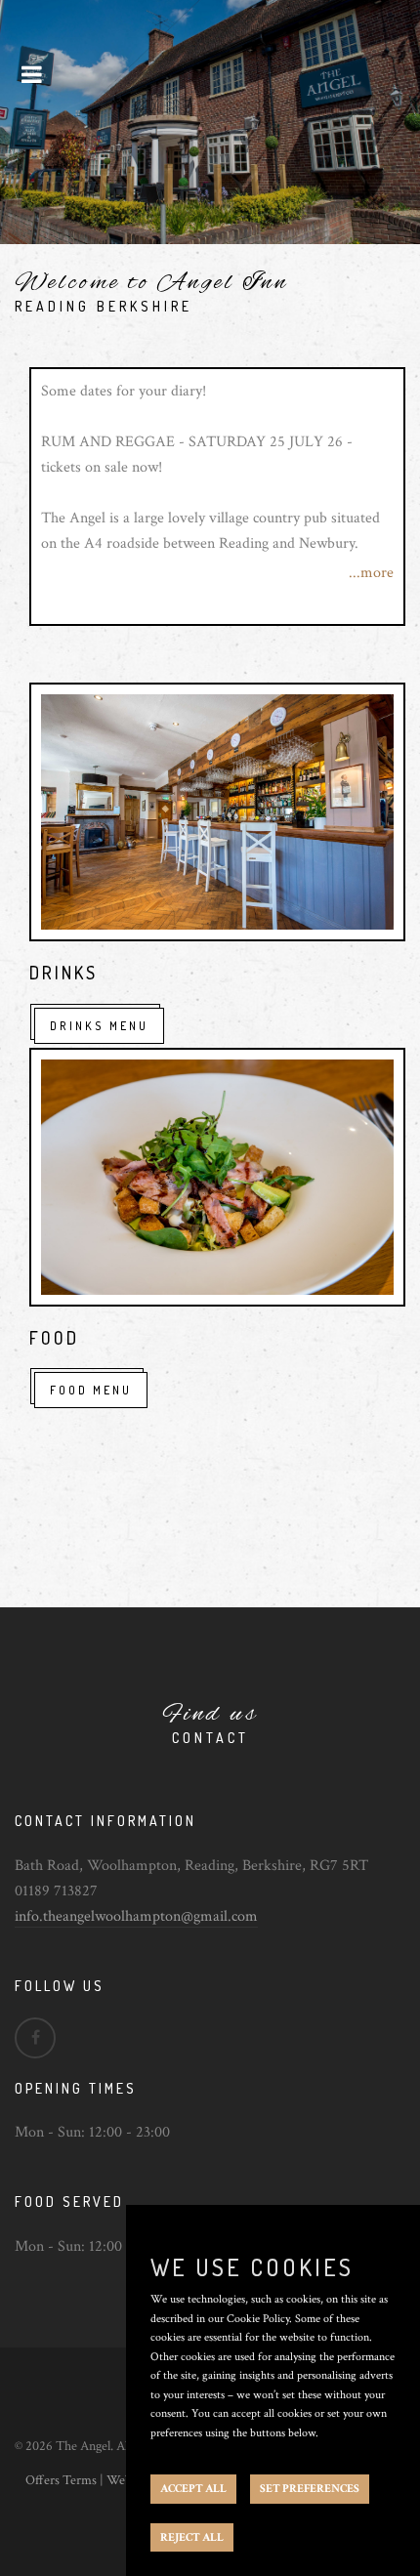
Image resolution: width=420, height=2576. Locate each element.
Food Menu (91, 1390)
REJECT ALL (192, 2537)
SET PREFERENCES (310, 2489)
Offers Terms (61, 2480)
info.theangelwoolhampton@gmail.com (136, 1916)
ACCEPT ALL (193, 2489)
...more (371, 573)
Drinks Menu (99, 1026)
